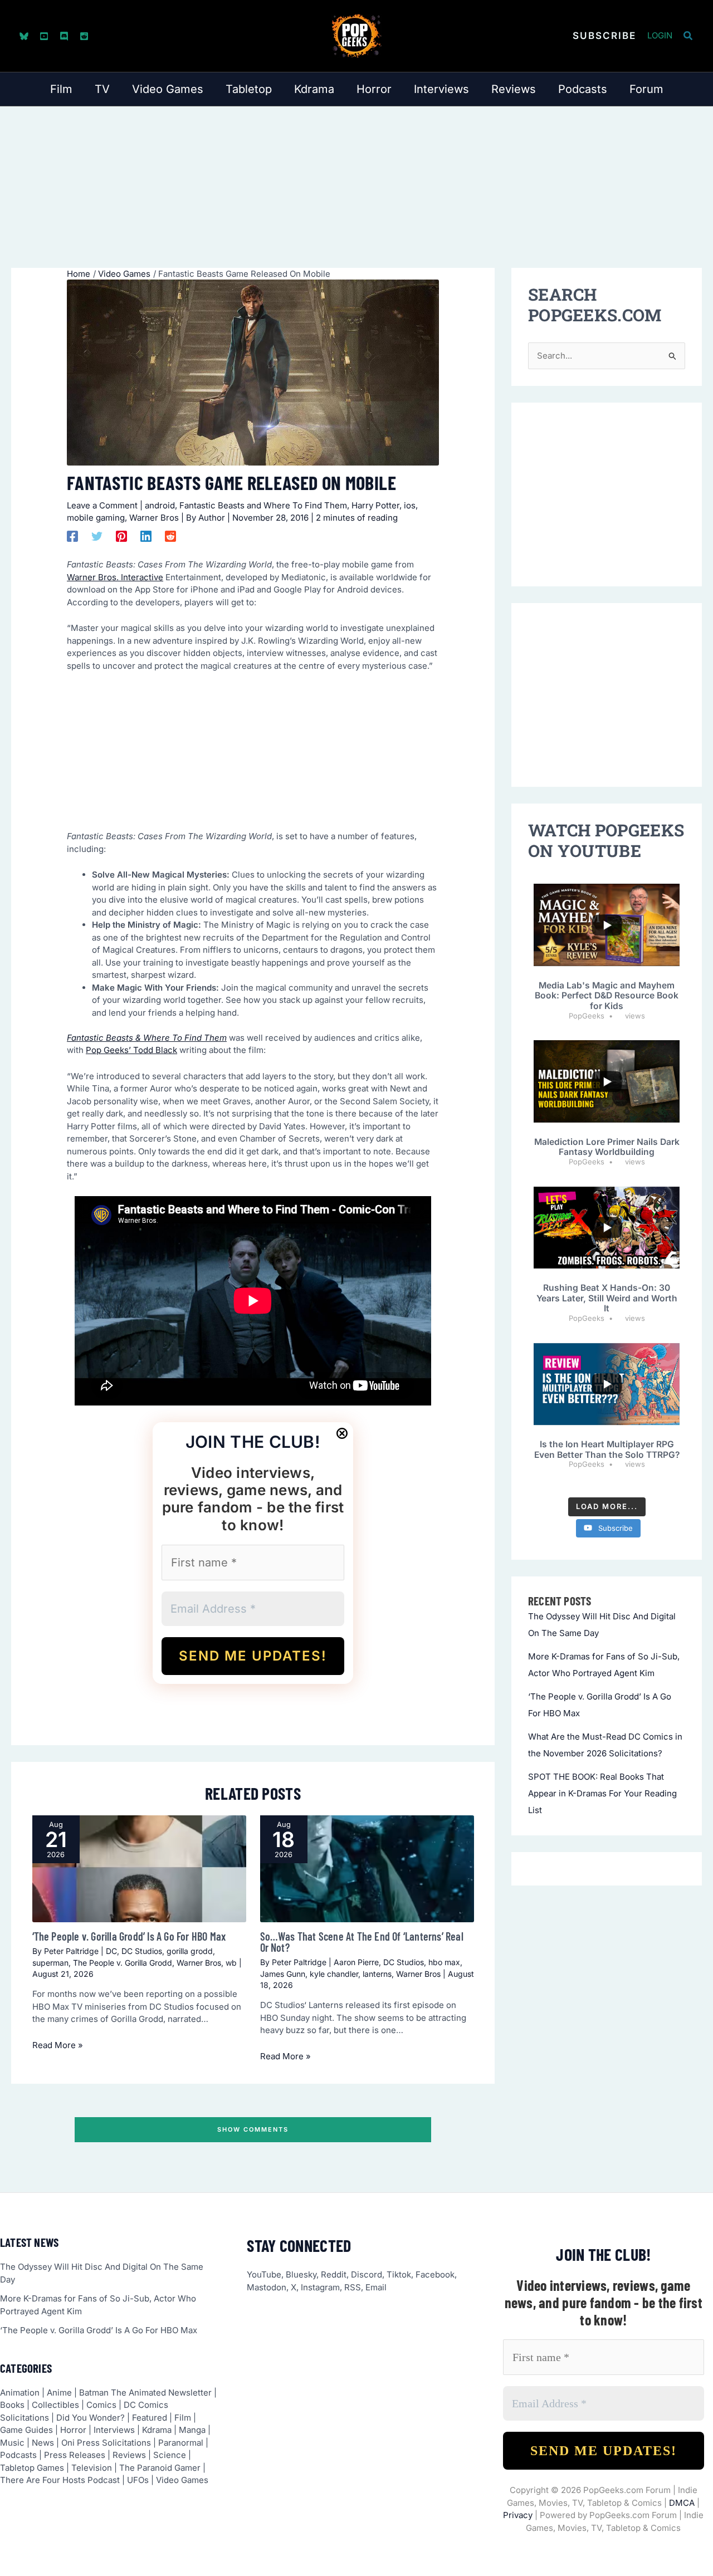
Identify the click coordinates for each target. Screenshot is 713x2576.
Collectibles (55, 2405)
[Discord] (64, 36)
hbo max (444, 1962)
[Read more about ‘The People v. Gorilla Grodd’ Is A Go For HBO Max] (139, 1869)
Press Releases (75, 2455)
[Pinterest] (121, 536)
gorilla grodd (190, 1951)
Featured (150, 2418)
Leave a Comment (102, 505)
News (43, 2443)
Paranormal (181, 2443)
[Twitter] (97, 536)
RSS (353, 2287)
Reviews (129, 2455)
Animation (20, 2393)
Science (170, 2455)
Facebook (435, 2274)
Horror (73, 2430)
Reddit (334, 2274)
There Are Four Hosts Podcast (60, 2480)
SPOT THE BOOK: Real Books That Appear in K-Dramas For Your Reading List (602, 1793)
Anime (59, 2393)
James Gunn (283, 1974)
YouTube (264, 2274)
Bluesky (301, 2274)
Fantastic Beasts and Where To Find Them (263, 505)
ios (410, 505)
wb (231, 1963)
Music (12, 2443)
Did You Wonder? (91, 2418)
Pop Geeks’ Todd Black (131, 1050)
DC (111, 1951)
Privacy (518, 2515)
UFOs (138, 2480)
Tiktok (399, 2274)
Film (183, 2418)
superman (50, 1963)
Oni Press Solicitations (106, 2443)
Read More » (58, 2045)
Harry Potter (375, 505)
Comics (101, 2405)
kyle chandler (334, 1974)
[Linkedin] (146, 536)
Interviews (114, 2430)
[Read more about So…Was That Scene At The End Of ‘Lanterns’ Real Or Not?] (367, 1869)
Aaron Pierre (356, 1962)
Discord (367, 2274)
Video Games (182, 2480)
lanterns (377, 1974)
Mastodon (267, 2287)
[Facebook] (72, 536)
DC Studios (142, 1951)
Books (12, 2405)
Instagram (320, 2287)
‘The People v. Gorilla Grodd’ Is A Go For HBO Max (129, 1936)
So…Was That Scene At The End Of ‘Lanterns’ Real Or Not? (362, 1942)
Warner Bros (154, 518)
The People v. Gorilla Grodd (123, 1963)
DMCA (682, 2503)
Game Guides (26, 2430)
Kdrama (157, 2430)
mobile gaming (96, 518)
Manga (192, 2430)
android (160, 505)
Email (376, 2287)
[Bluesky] (24, 36)
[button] (604, 36)
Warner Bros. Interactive (115, 577)
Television (92, 2468)
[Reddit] (84, 36)
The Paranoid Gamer (160, 2468)
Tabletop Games (32, 2468)
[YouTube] (44, 36)
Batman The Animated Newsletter (145, 2393)
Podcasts (18, 2455)
